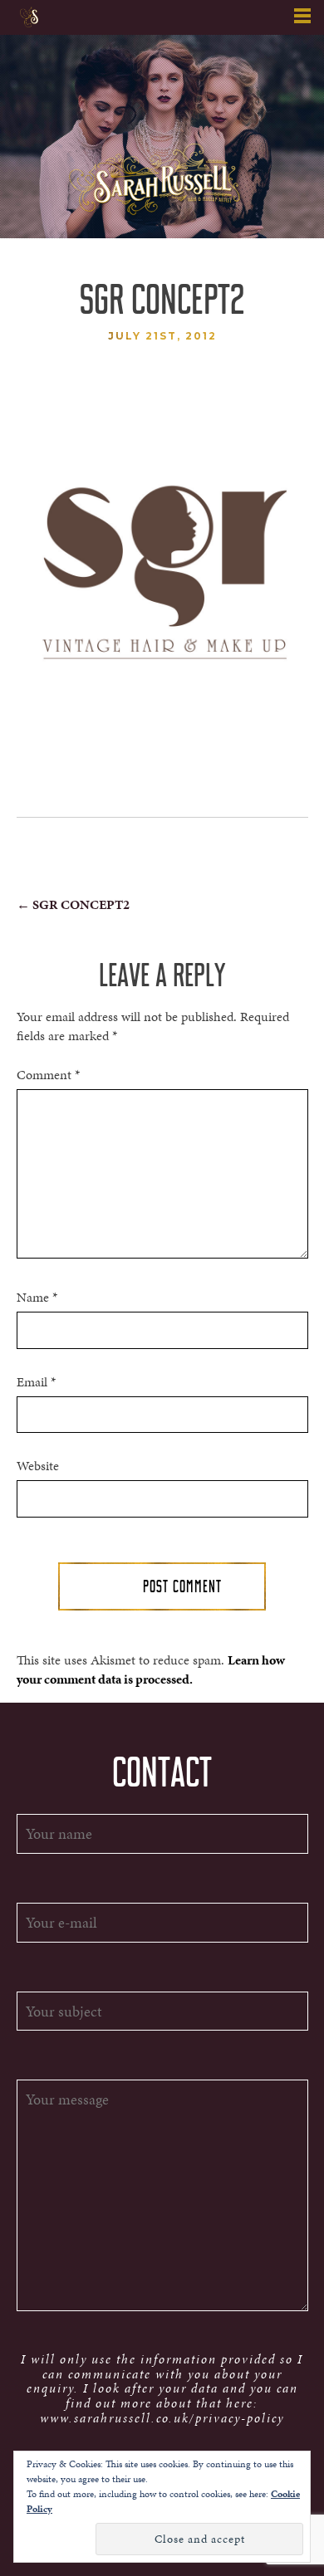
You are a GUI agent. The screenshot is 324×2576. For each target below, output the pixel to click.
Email (36, 1382)
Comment (48, 1075)
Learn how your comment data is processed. (151, 1669)
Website (38, 1466)
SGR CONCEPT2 (73, 904)
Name (37, 1298)
